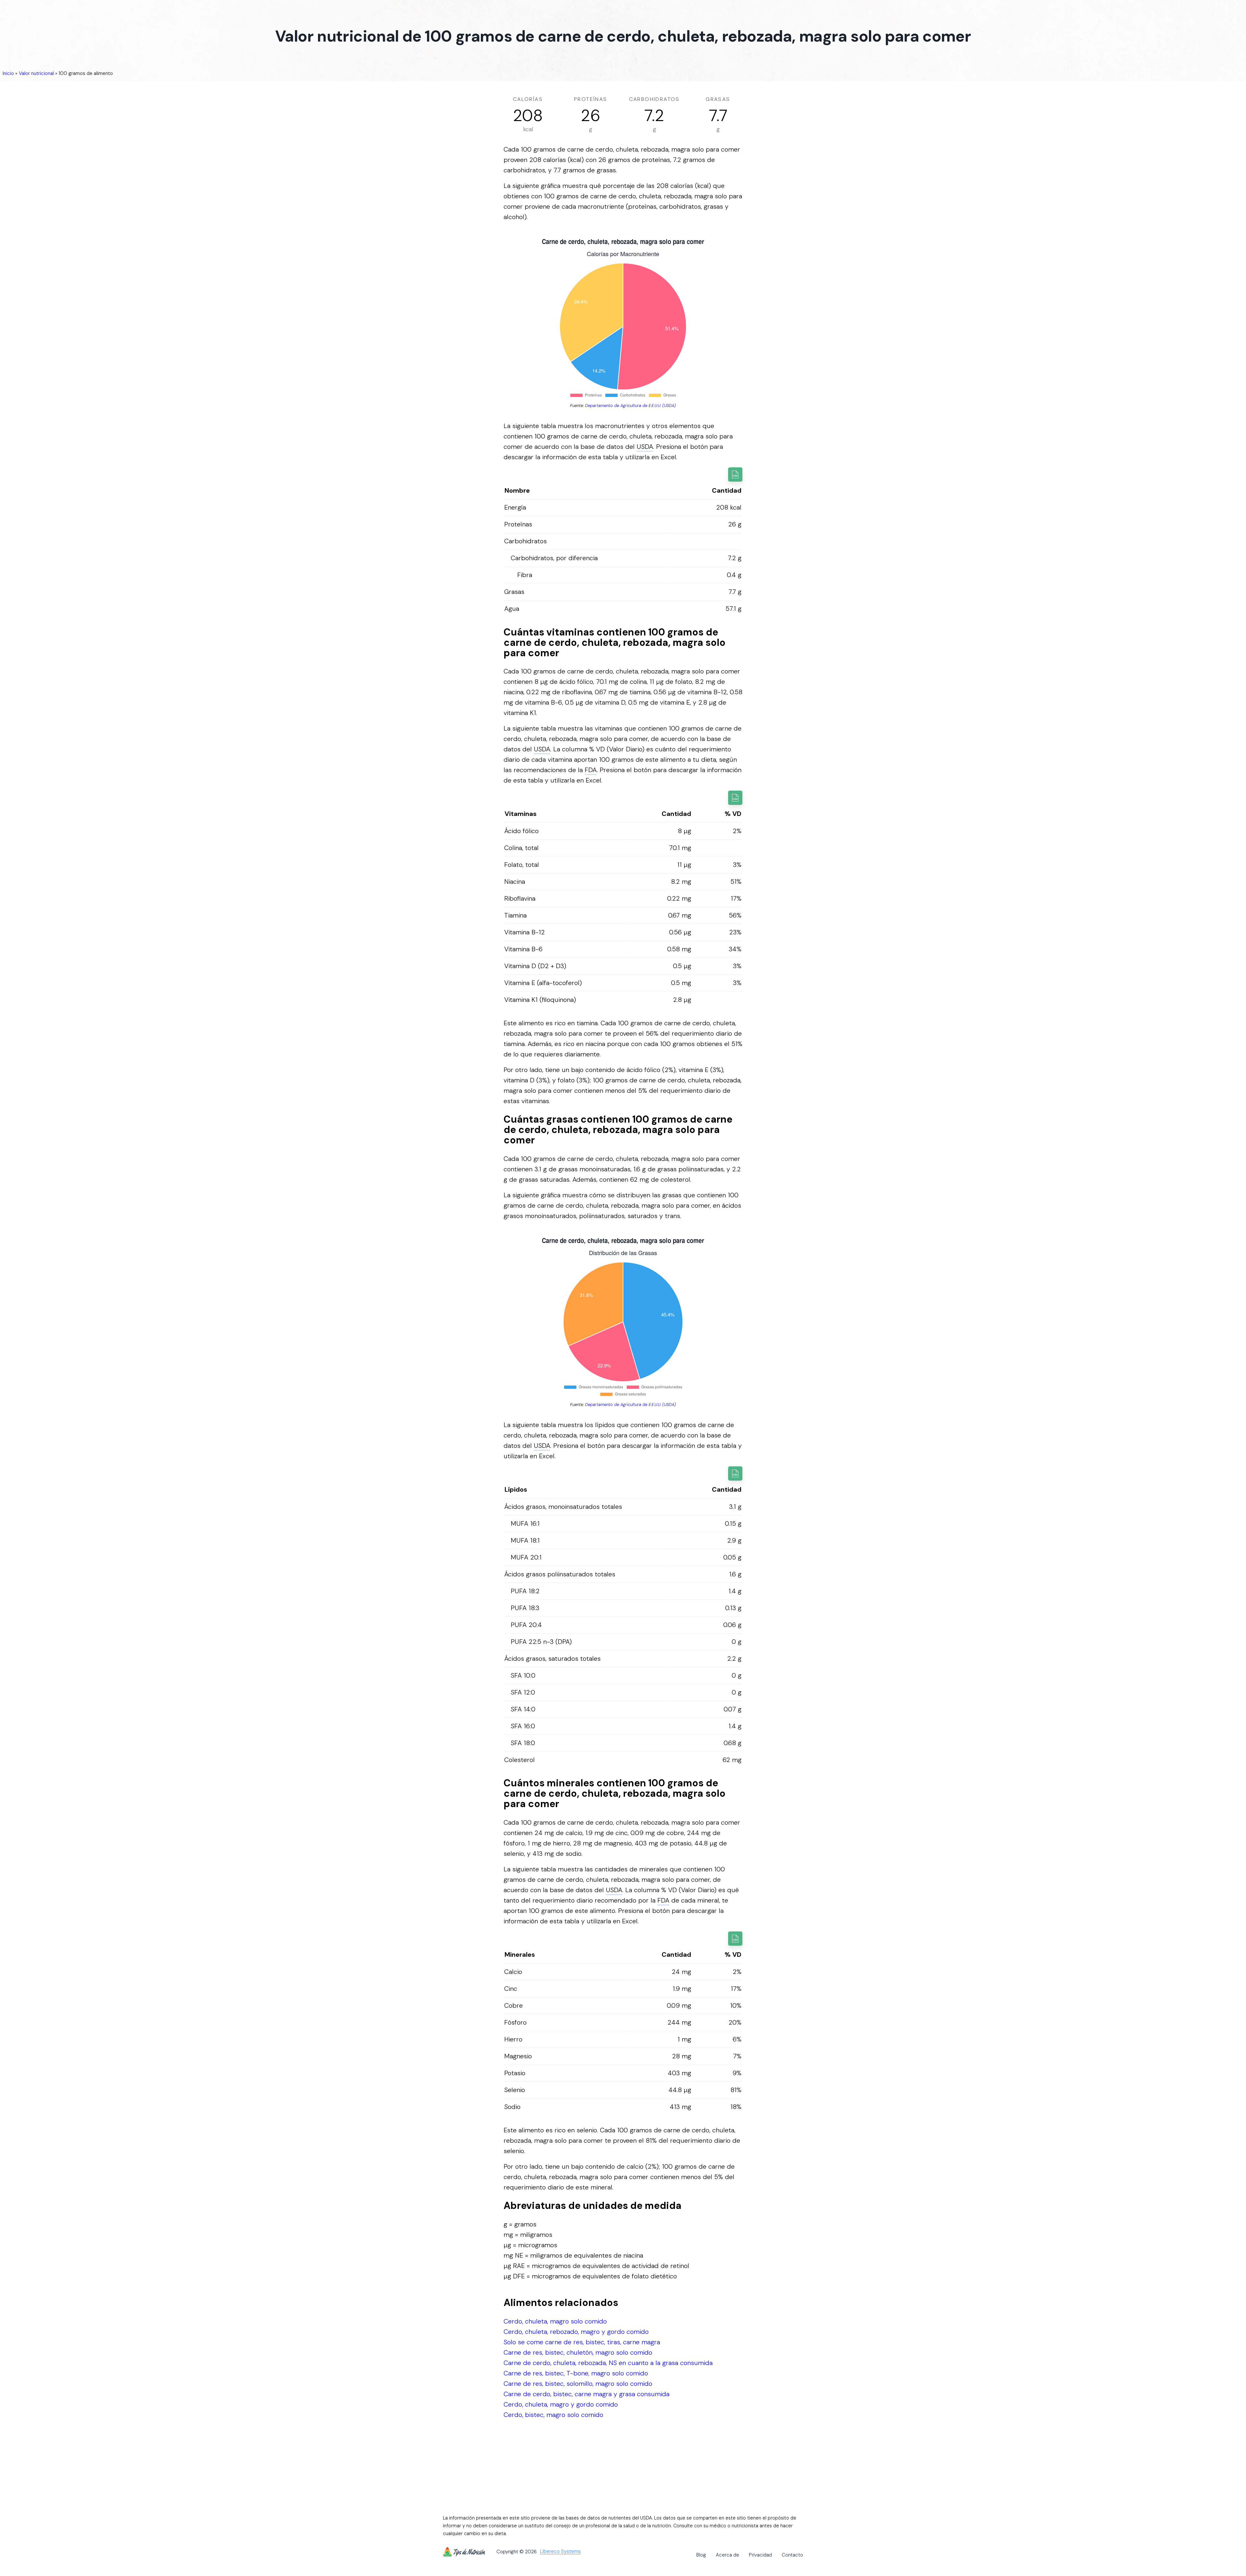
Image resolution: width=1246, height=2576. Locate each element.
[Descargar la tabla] (735, 475)
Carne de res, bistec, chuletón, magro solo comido (578, 2352)
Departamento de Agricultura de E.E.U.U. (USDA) (630, 406)
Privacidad (760, 2555)
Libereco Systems (560, 2552)
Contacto (792, 2555)
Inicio (8, 73)
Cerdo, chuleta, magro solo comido (555, 2321)
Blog (701, 2555)
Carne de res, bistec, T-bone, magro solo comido (576, 2373)
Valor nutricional (36, 73)
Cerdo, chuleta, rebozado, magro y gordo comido (576, 2332)
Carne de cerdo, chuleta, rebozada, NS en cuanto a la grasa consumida (608, 2363)
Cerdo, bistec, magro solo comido (553, 2415)
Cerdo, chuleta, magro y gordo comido (561, 2404)
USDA (645, 447)
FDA (591, 770)
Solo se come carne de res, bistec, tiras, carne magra (582, 2342)
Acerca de (727, 2555)
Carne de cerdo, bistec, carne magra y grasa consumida (586, 2394)
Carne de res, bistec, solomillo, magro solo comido (578, 2384)
